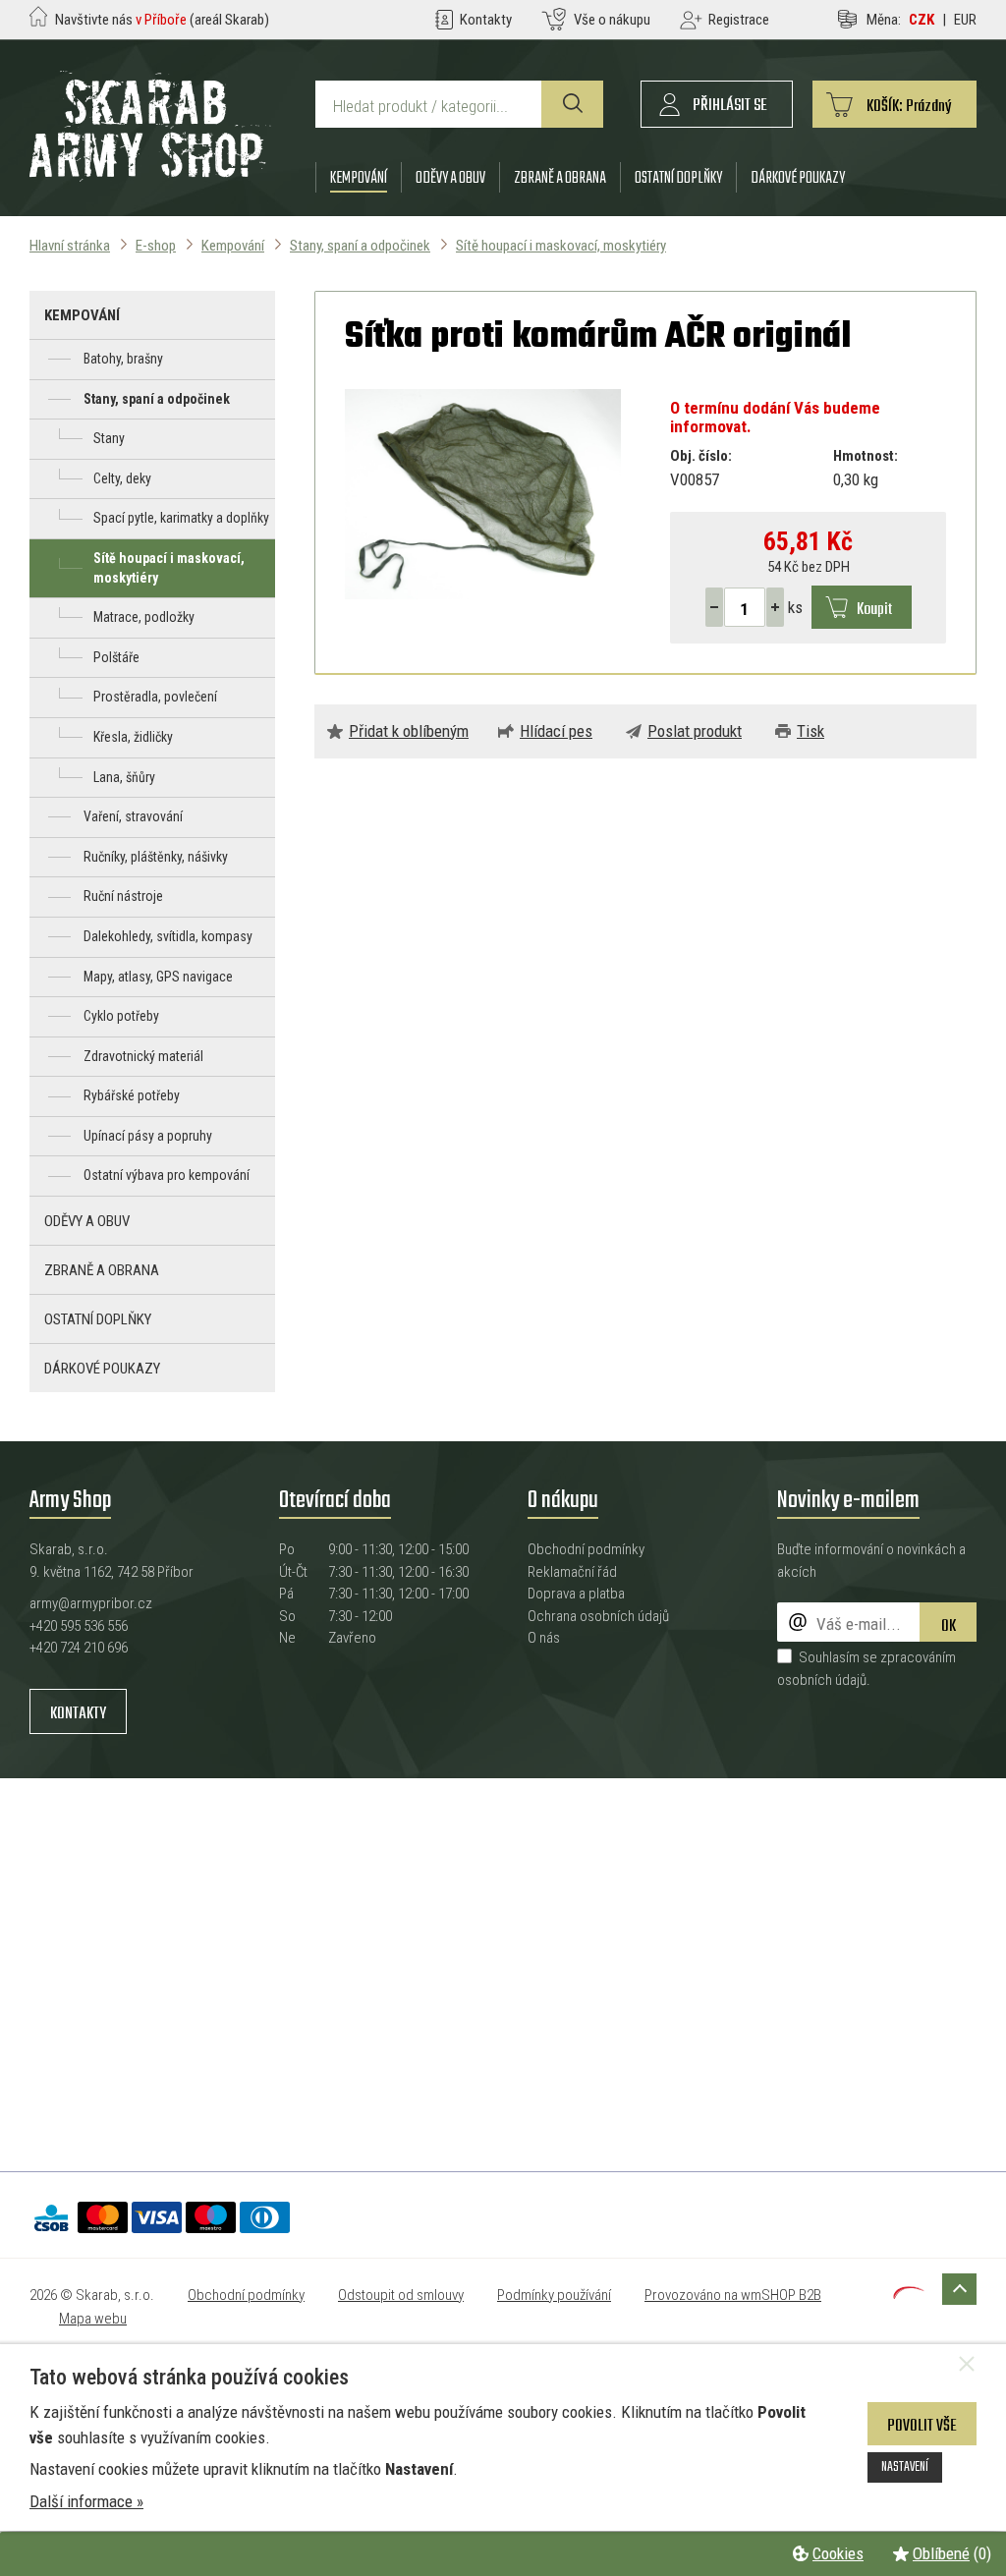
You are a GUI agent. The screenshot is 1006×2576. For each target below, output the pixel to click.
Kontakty (78, 1714)
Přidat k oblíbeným (409, 731)
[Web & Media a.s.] (909, 2293)
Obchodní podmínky (586, 1549)
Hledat (572, 104)
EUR (965, 20)
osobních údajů (822, 1680)
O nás (544, 1638)
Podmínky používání (554, 2295)
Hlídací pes (556, 731)
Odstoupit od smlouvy (401, 2295)
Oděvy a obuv (450, 178)
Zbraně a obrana (560, 178)
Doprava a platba (576, 1594)
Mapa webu (93, 2319)
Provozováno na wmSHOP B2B (733, 2295)
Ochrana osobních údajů (598, 1616)
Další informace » (86, 2501)
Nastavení (905, 2467)
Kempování (359, 178)
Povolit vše (922, 2426)
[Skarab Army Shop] (150, 176)
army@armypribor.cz (91, 1603)
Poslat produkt (695, 731)
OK (949, 1626)
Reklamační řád (572, 1572)
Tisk (810, 731)
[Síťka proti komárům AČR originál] (483, 494)
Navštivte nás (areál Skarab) (162, 20)
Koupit (874, 610)
